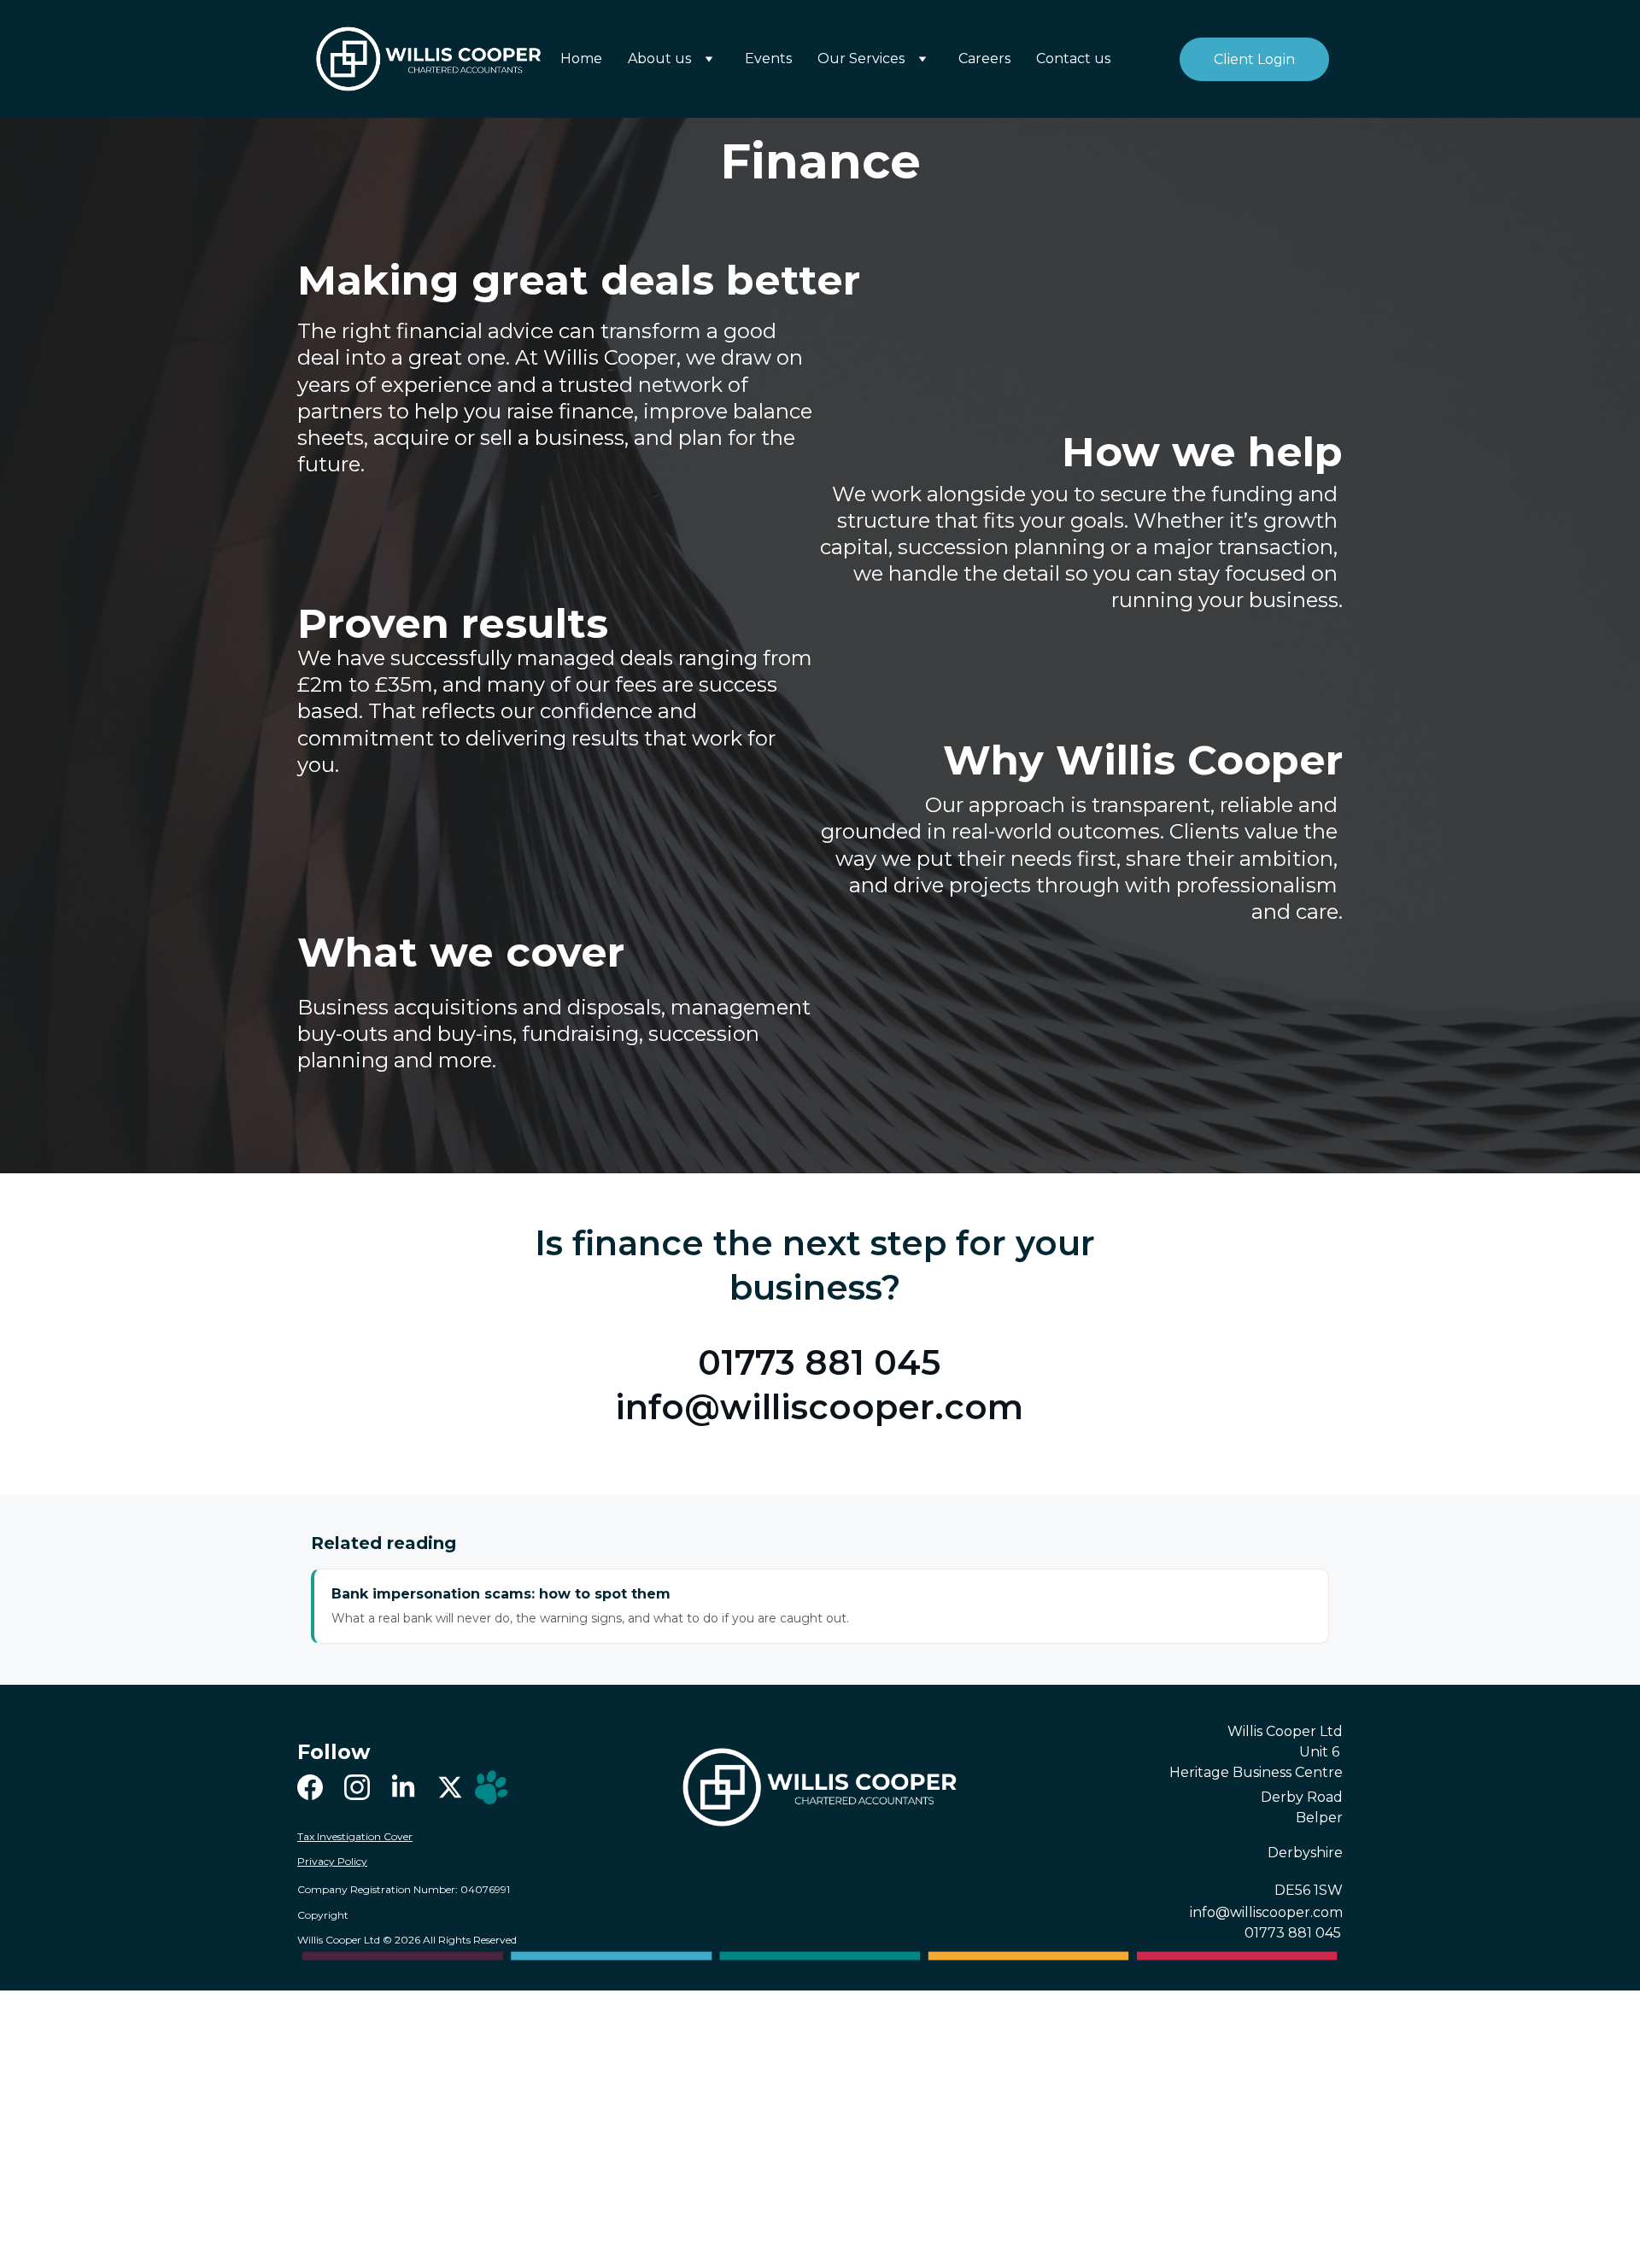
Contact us (1073, 58)
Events (768, 58)
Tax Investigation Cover (355, 1836)
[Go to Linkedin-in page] (403, 1787)
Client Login (1254, 59)
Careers (984, 58)
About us (659, 58)
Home (581, 58)
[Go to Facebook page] (310, 1787)
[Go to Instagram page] (357, 1787)
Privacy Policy (332, 1861)
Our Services (861, 58)
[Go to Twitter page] (450, 1787)
